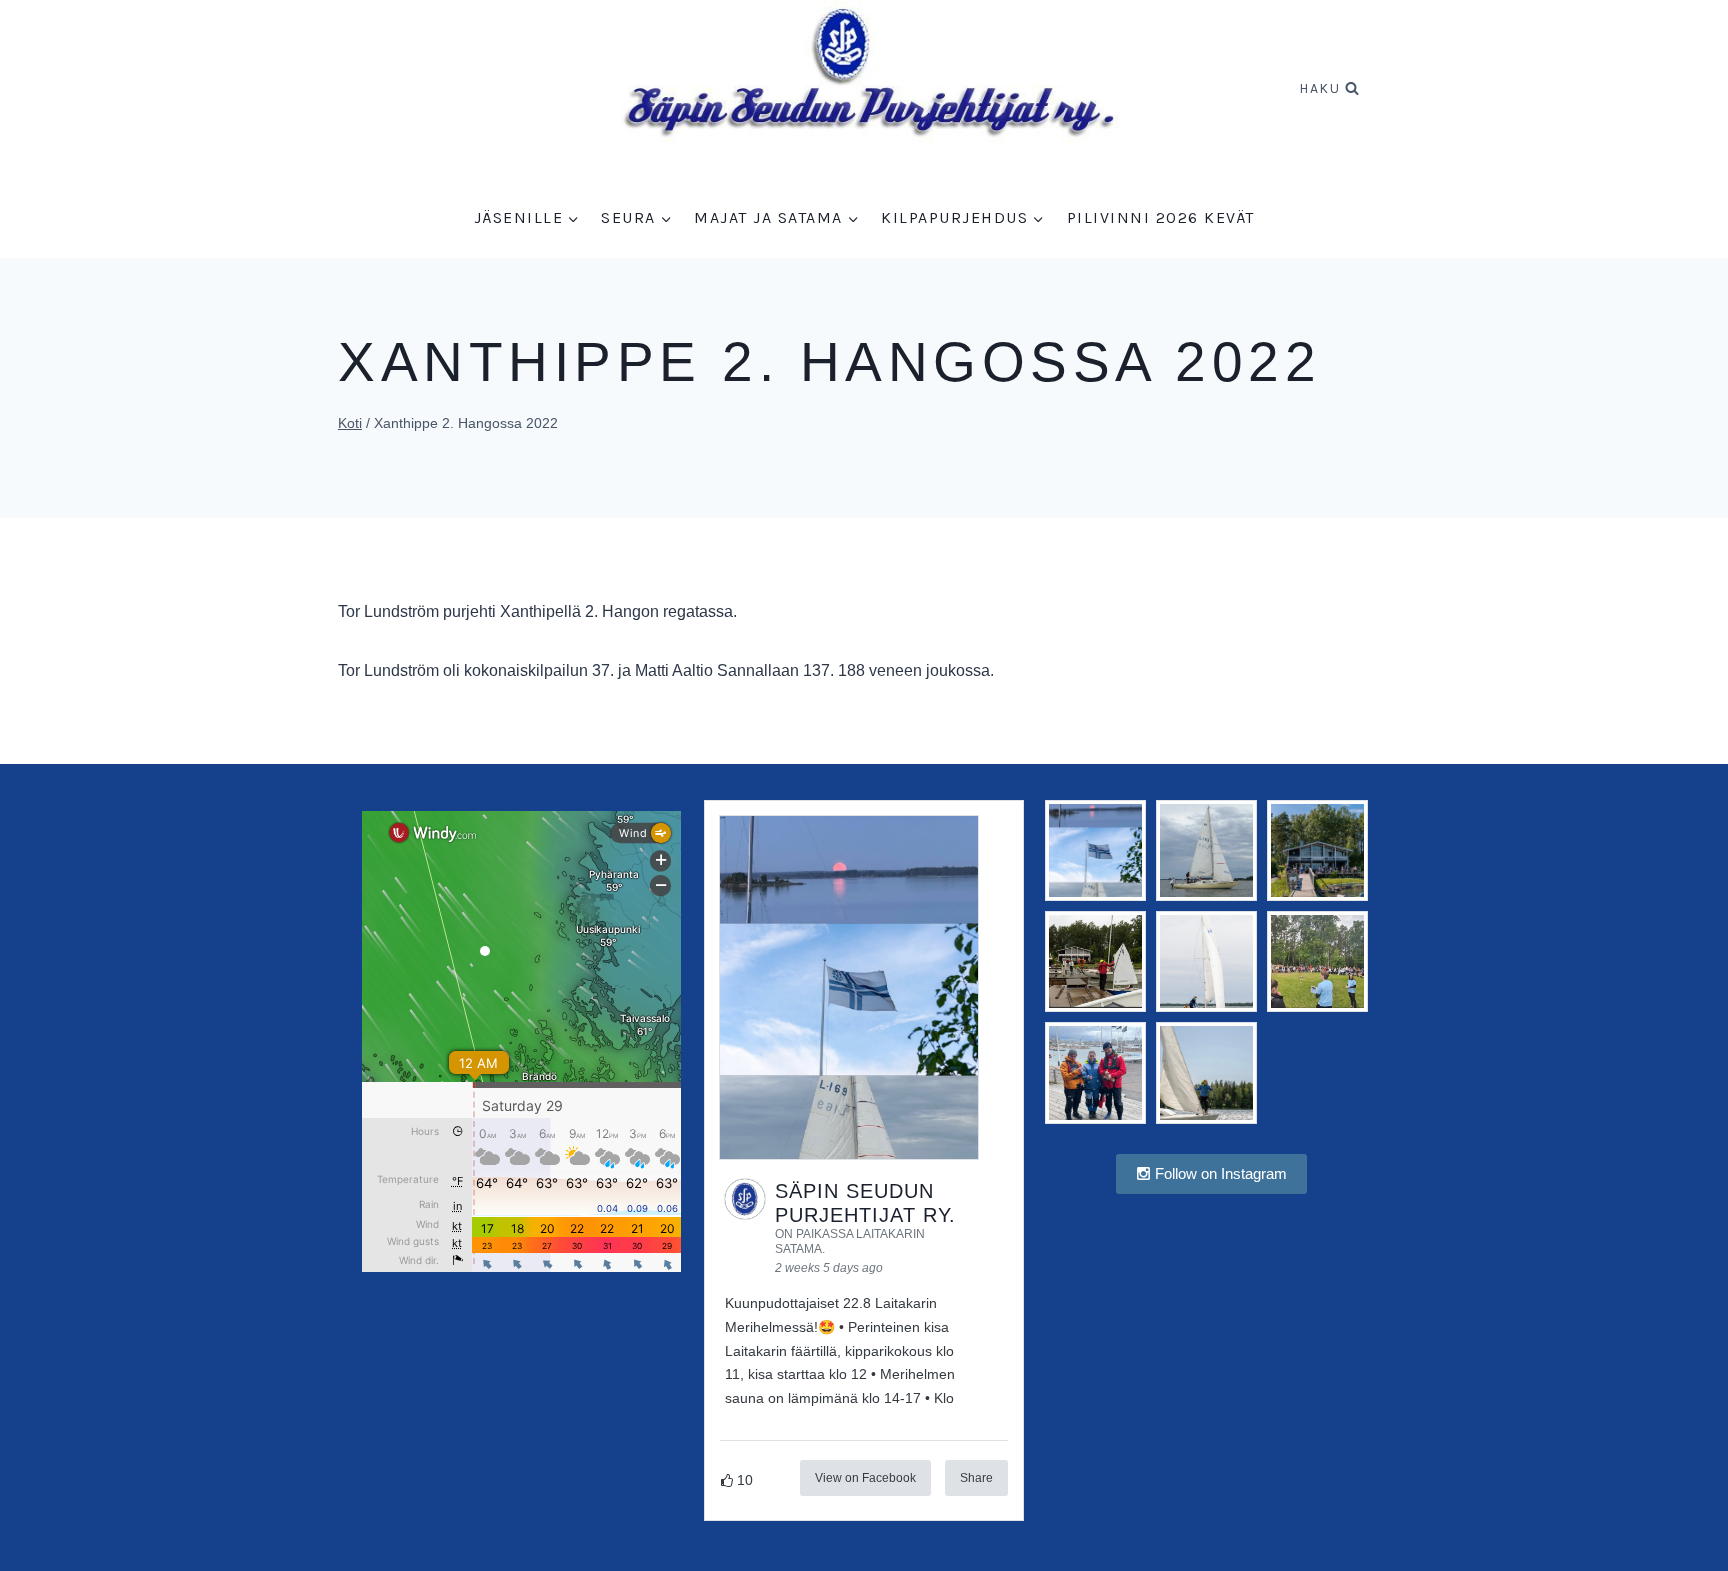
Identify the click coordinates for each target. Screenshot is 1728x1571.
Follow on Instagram (1219, 1173)
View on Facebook (865, 1478)
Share (976, 1478)
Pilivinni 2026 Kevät (1161, 217)
